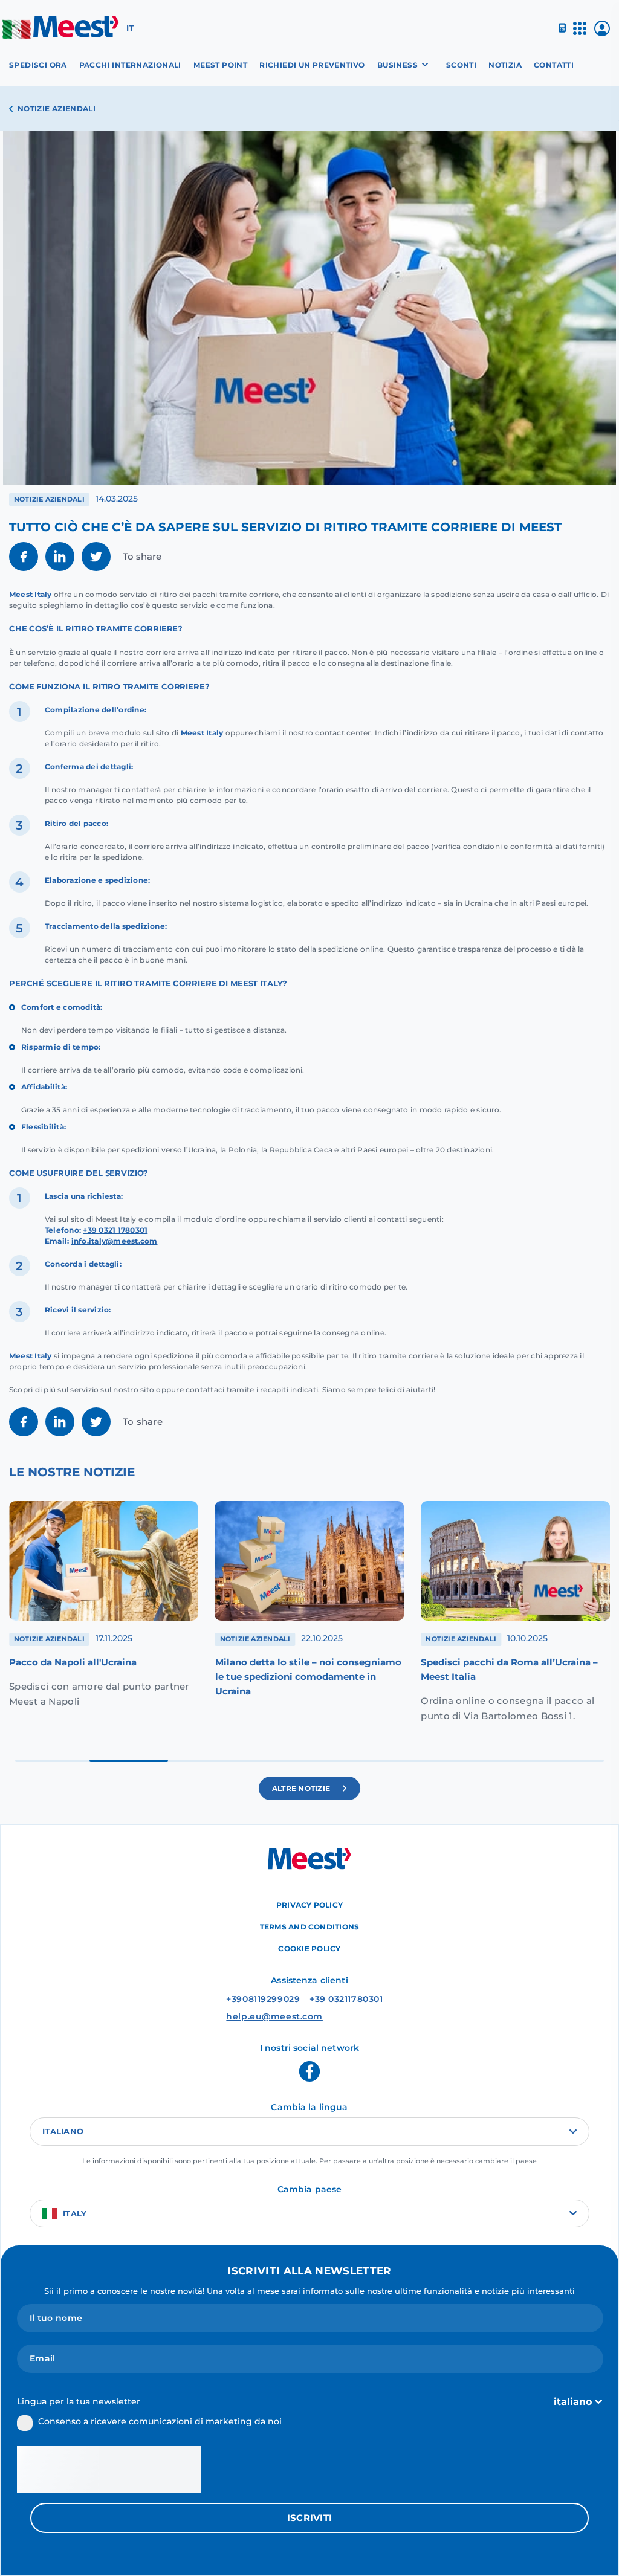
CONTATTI (554, 65)
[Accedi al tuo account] (602, 33)
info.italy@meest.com (115, 1241)
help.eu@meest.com (274, 2016)
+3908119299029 (263, 1999)
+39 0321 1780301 (115, 1230)
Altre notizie (301, 1788)
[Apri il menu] (580, 34)
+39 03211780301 (346, 1999)
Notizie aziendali (57, 108)
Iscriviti (310, 2518)
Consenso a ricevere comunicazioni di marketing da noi (160, 2421)
